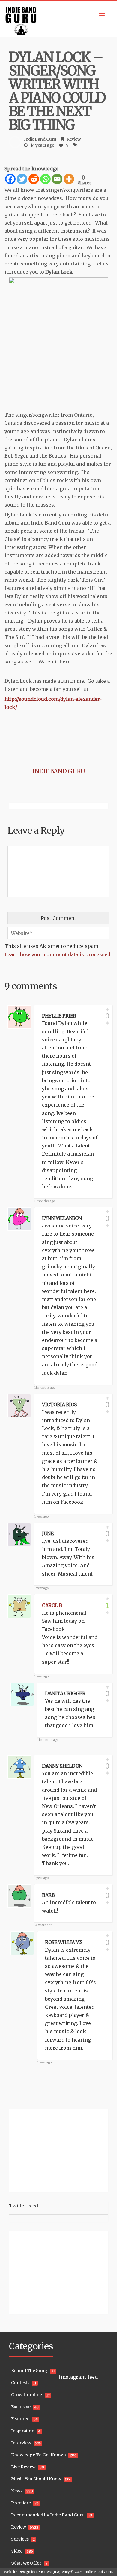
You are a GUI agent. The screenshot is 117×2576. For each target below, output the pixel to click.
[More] (69, 179)
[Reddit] (34, 179)
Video (17, 2551)
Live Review (23, 2467)
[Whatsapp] (45, 179)
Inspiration (23, 2431)
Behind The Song (29, 2371)
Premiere (21, 2503)
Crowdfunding (27, 2395)
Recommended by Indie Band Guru (48, 2515)
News (17, 2491)
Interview (21, 2443)
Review (74, 139)
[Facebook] (10, 179)
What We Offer (26, 2563)
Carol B (52, 1605)
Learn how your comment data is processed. (58, 954)
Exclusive (21, 2407)
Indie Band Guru (40, 139)
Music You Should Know (36, 2479)
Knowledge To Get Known (39, 2455)
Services (20, 2539)
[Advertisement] (46, 2150)
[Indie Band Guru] (58, 19)
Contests (20, 2383)
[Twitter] (22, 179)
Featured (20, 2419)
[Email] (57, 179)
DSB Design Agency (53, 2572)
